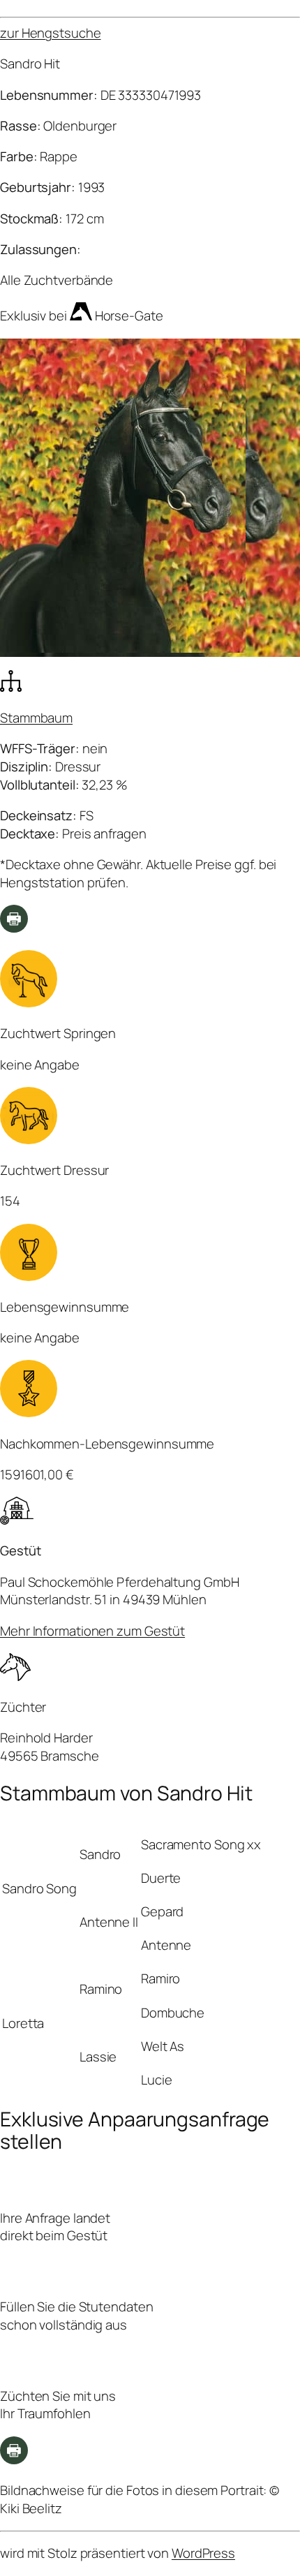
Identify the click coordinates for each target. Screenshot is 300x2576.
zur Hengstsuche (51, 33)
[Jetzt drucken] (14, 2459)
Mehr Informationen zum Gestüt (92, 1631)
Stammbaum (36, 718)
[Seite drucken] (14, 928)
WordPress (203, 2553)
